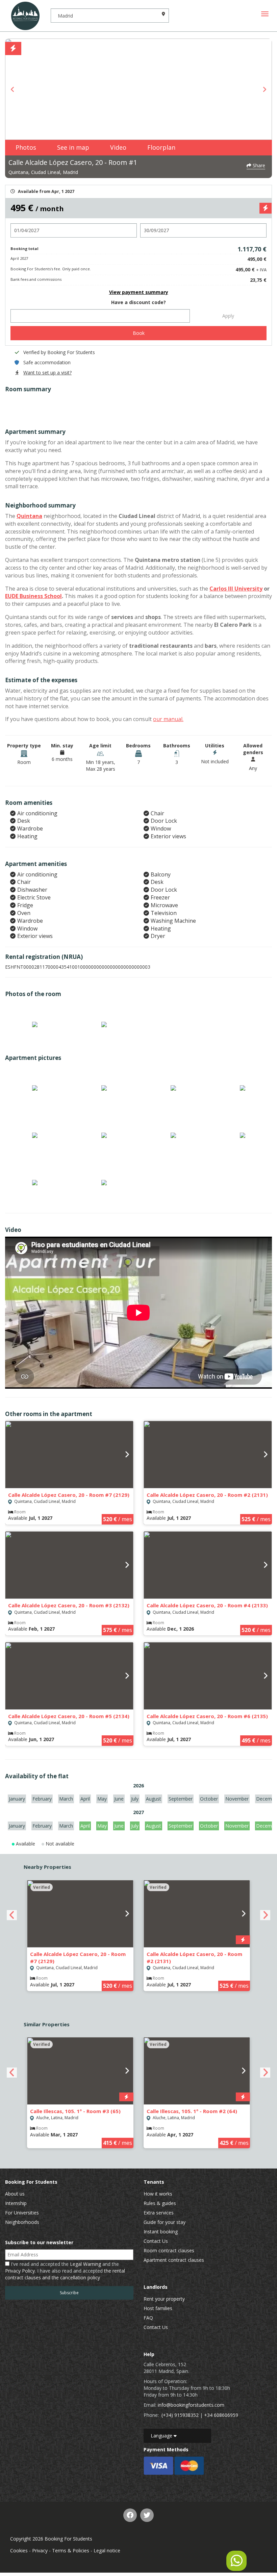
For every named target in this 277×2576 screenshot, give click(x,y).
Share (258, 165)
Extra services (159, 2213)
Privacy (40, 2550)
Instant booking (161, 2232)
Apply (228, 316)
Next (264, 89)
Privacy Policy (20, 2271)
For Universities (22, 2213)
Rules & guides (160, 2203)
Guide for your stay (165, 2222)
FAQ (148, 2318)
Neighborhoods (22, 2222)
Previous (13, 89)
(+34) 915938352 (180, 2415)
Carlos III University (236, 589)
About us (15, 2194)
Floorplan (161, 147)
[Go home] (25, 16)
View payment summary (139, 292)
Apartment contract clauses (174, 2260)
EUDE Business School (33, 596)
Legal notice (107, 2550)
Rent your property (164, 2299)
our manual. (168, 719)
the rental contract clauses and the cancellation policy (65, 2274)
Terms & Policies (71, 2550)
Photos (26, 147)
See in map (73, 147)
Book (139, 333)
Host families (158, 2308)
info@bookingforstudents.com (191, 2405)
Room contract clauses (169, 2250)
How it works (158, 2194)
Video (118, 147)
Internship (16, 2203)
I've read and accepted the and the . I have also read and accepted (65, 2271)
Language (162, 2436)
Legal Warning (85, 2264)
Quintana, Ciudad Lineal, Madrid (43, 172)
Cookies (19, 2550)
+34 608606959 (221, 2415)
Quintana (29, 516)
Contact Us (156, 2241)
